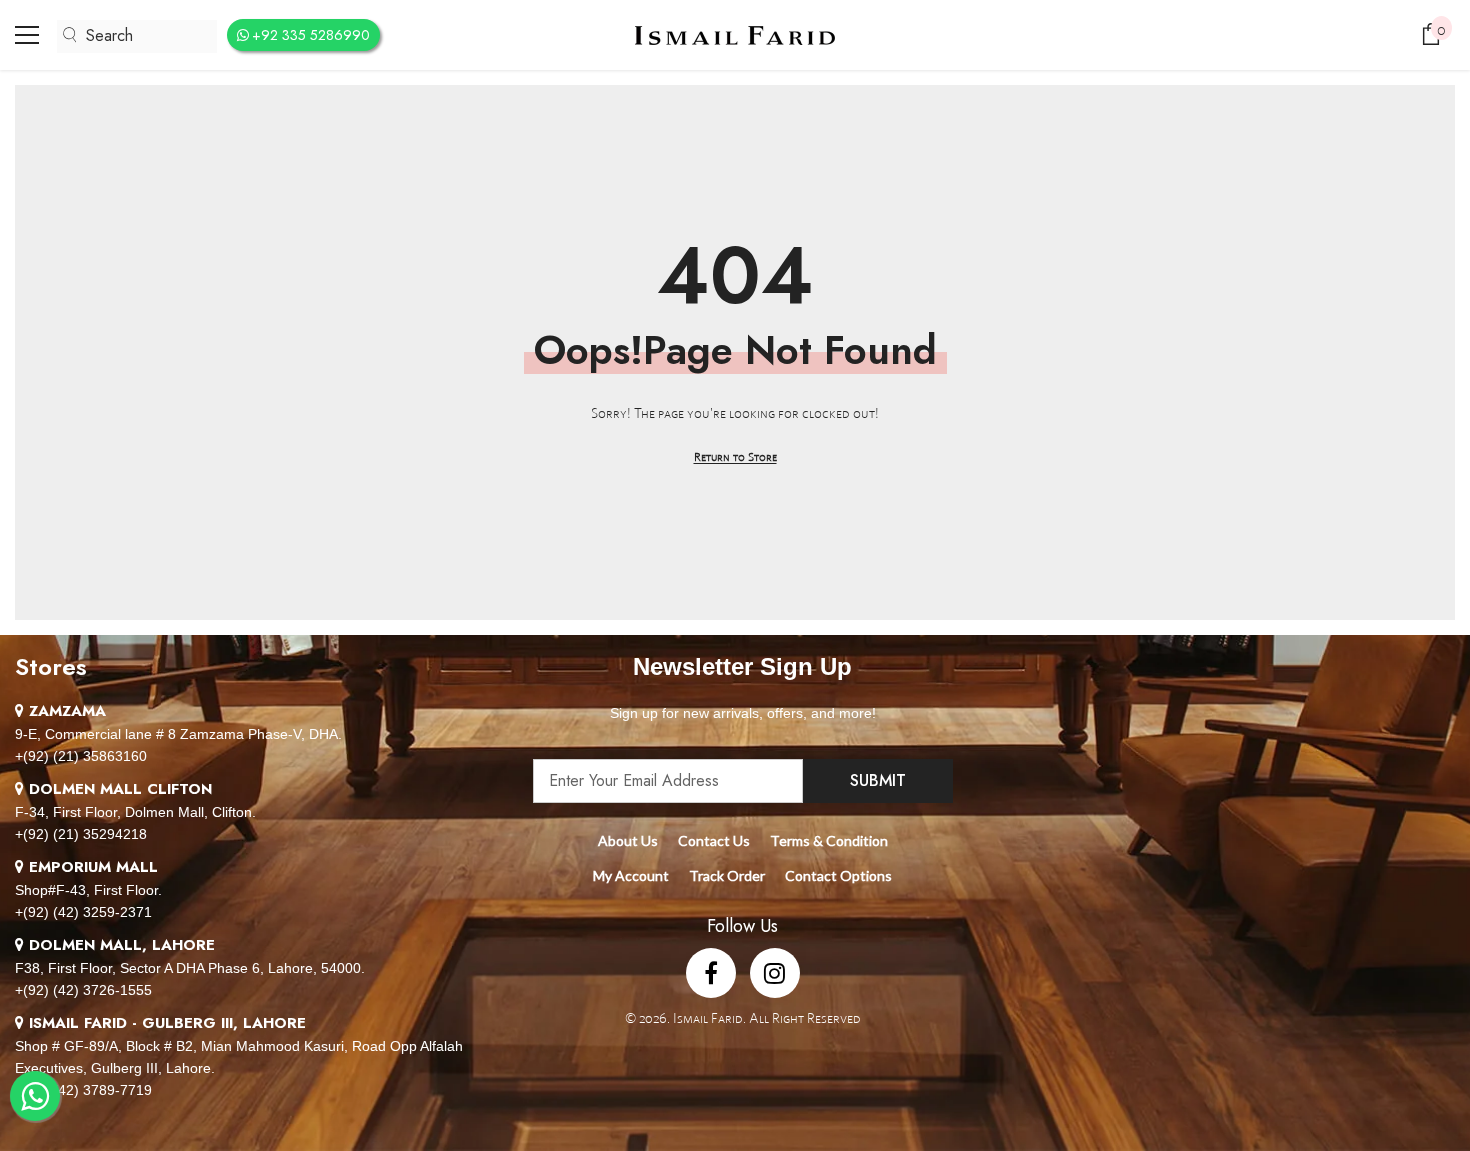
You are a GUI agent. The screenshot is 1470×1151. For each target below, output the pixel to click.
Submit (878, 780)
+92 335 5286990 (311, 35)
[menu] (27, 35)
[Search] (137, 36)
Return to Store (735, 456)
